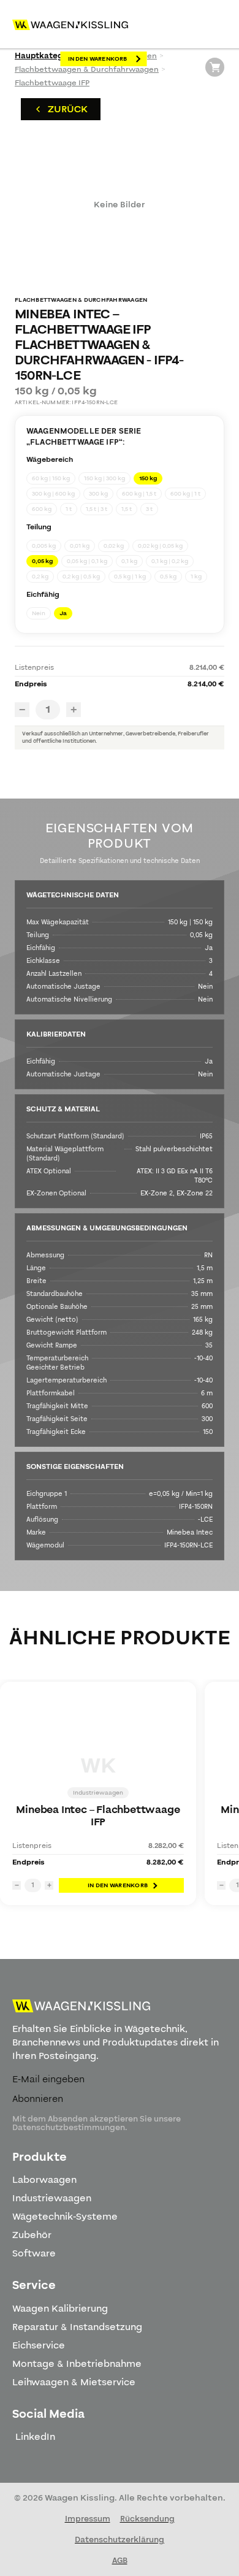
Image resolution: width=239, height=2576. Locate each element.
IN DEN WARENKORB (98, 59)
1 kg (196, 577)
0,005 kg (44, 546)
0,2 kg (40, 577)
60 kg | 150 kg (51, 478)
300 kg (98, 494)
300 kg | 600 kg (53, 494)
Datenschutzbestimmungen (69, 2128)
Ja (63, 613)
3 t (149, 509)
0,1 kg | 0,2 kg (170, 561)
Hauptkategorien (49, 56)
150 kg (148, 478)
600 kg (42, 509)
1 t (69, 509)
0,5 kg (168, 577)
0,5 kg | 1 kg (130, 577)
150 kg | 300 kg (104, 478)
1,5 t (127, 509)
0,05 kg (42, 561)
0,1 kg (129, 561)
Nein (39, 613)
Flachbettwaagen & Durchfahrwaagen (87, 69)
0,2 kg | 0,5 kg (81, 577)
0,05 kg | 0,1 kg (87, 561)
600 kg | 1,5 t (139, 494)
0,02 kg (114, 546)
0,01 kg (80, 546)
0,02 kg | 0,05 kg (160, 546)
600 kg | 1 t (185, 494)
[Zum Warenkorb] (215, 67)
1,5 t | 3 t (97, 509)
